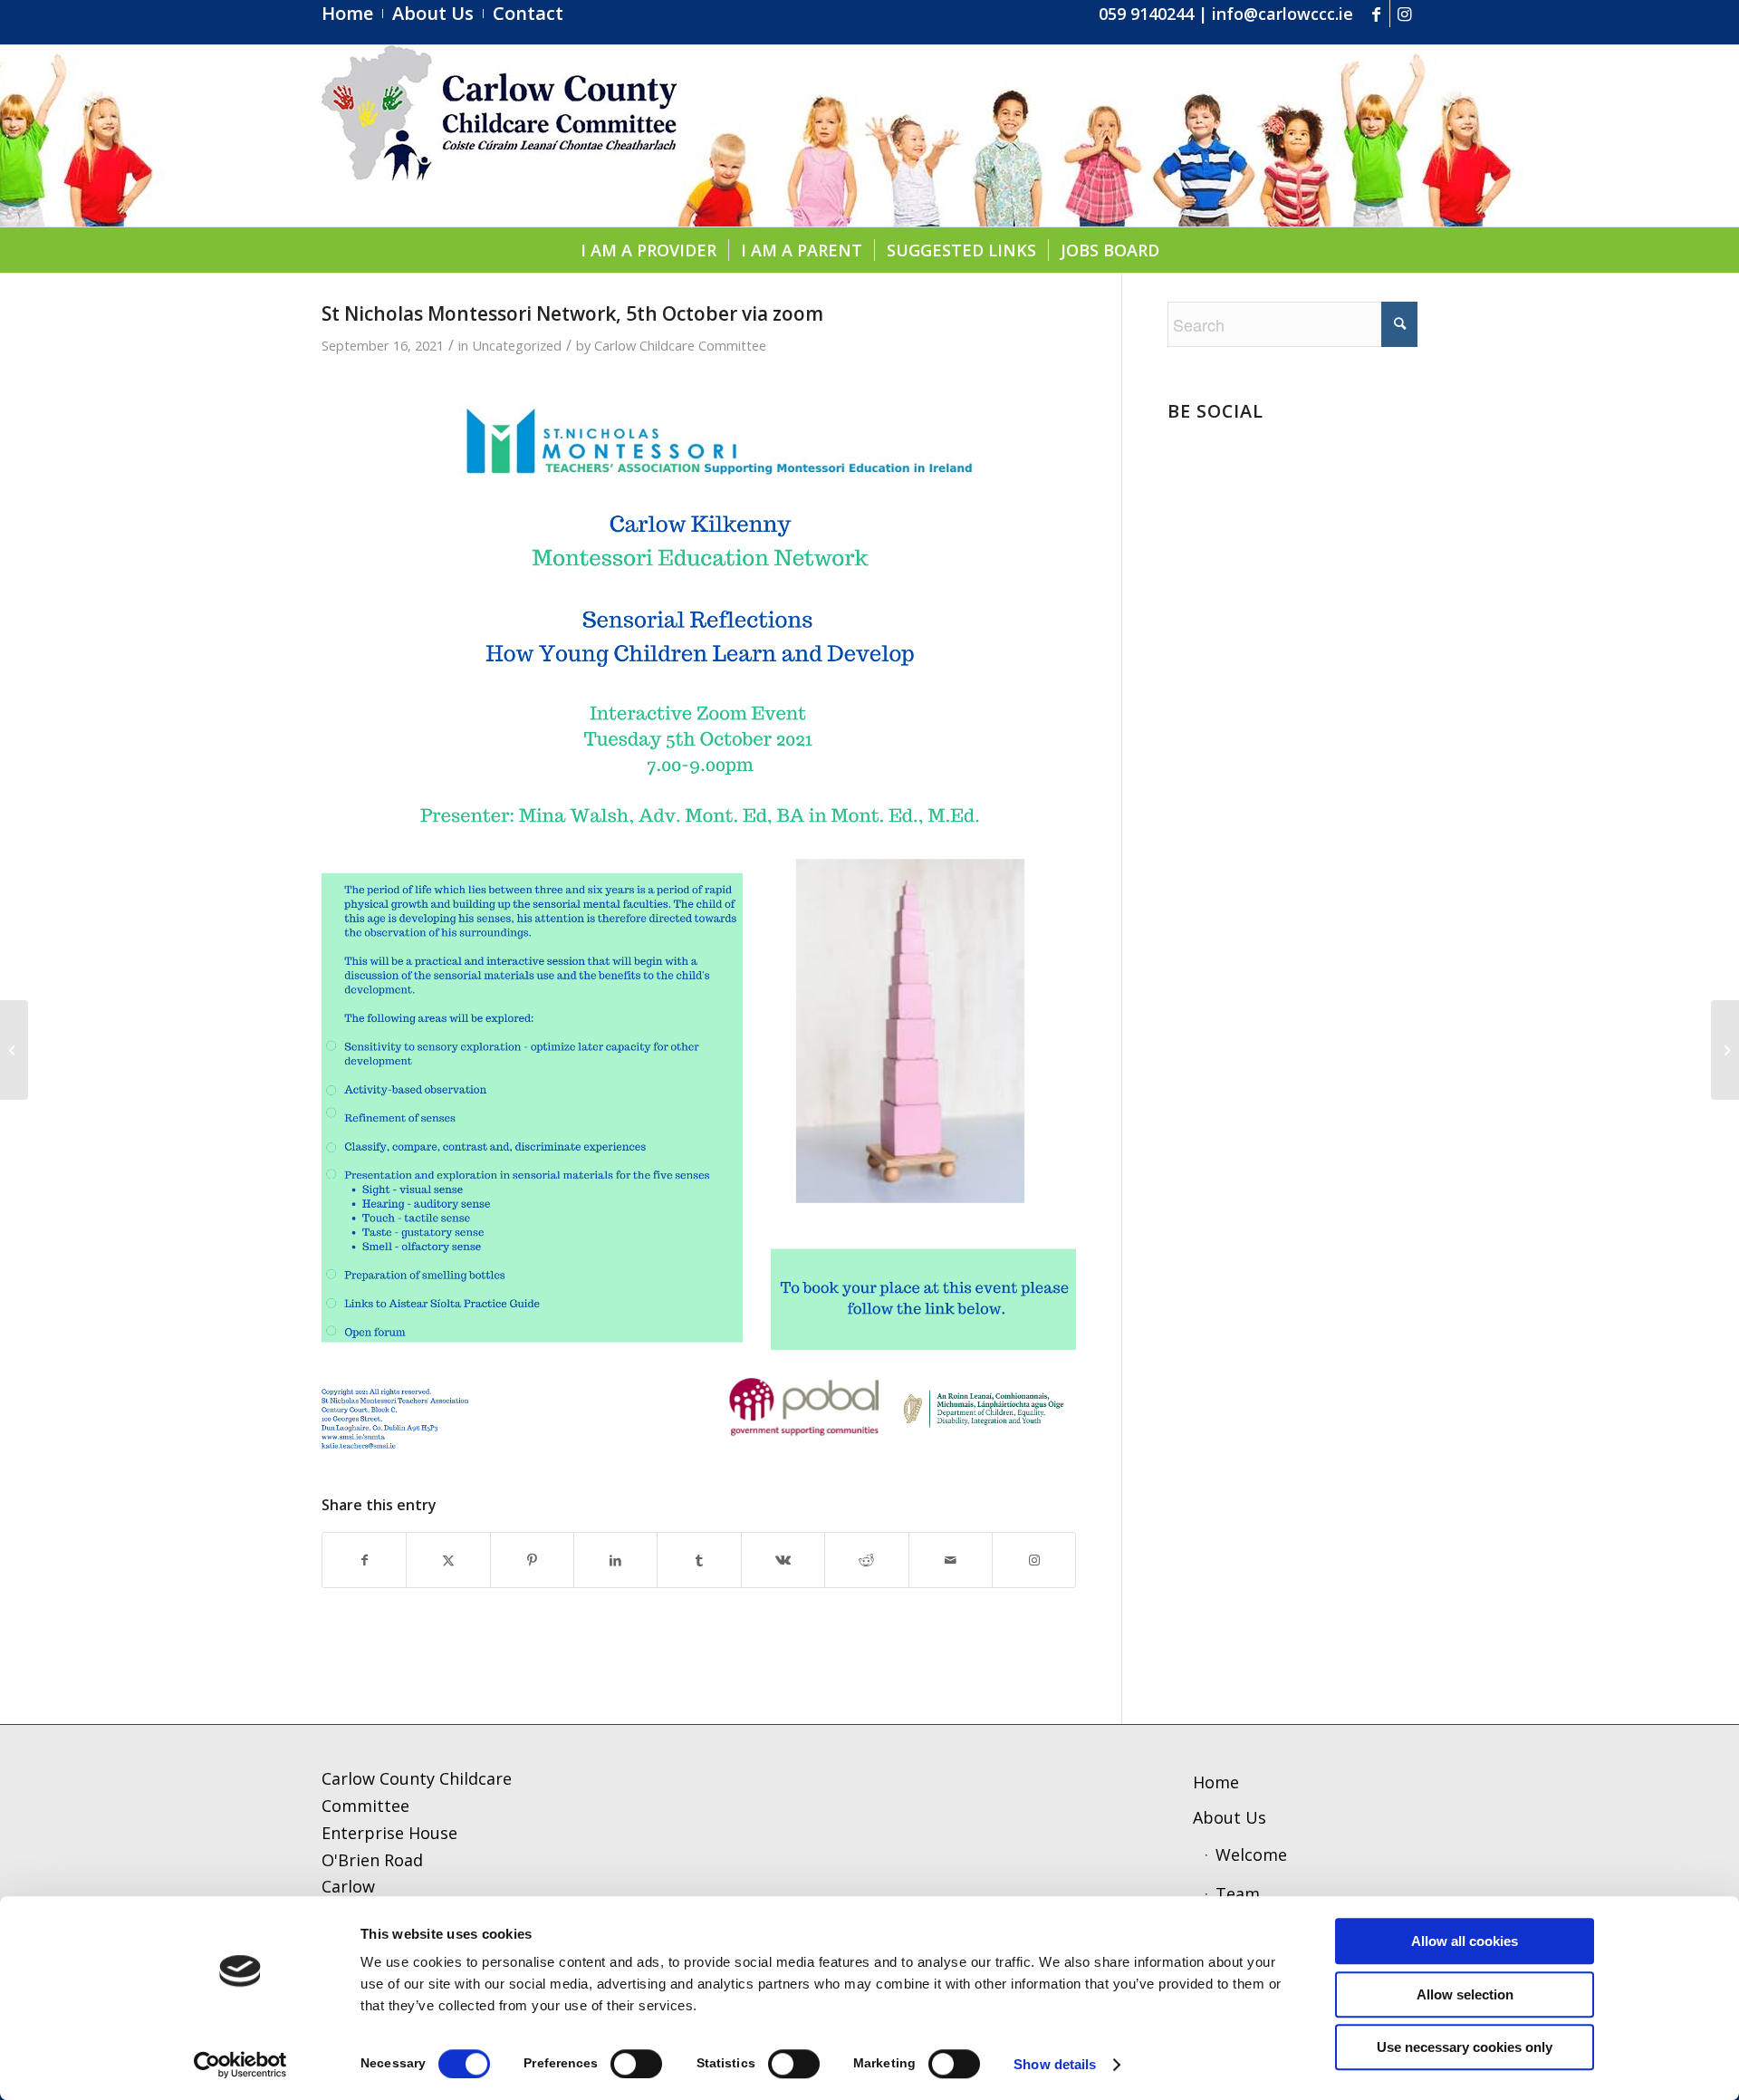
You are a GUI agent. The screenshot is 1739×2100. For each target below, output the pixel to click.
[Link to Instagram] (1404, 14)
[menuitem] (352, 14)
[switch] (636, 2064)
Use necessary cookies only (1465, 2047)
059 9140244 (1146, 14)
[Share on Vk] (783, 1561)
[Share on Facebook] (364, 1561)
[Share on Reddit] (866, 1561)
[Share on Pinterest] (532, 1561)
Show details (1055, 2064)
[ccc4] (499, 136)
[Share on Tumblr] (699, 1561)
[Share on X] (448, 1561)
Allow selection (1465, 1994)
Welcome (1251, 1854)
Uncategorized (517, 345)
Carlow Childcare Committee (680, 345)
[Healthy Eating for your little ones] (14, 1050)
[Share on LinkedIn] (615, 1561)
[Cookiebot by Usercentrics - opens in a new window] (240, 2065)
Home (1216, 1782)
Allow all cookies (1465, 1941)
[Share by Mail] (951, 1561)
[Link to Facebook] (1376, 14)
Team (1238, 1893)
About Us (1230, 1817)
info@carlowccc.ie (1283, 14)
